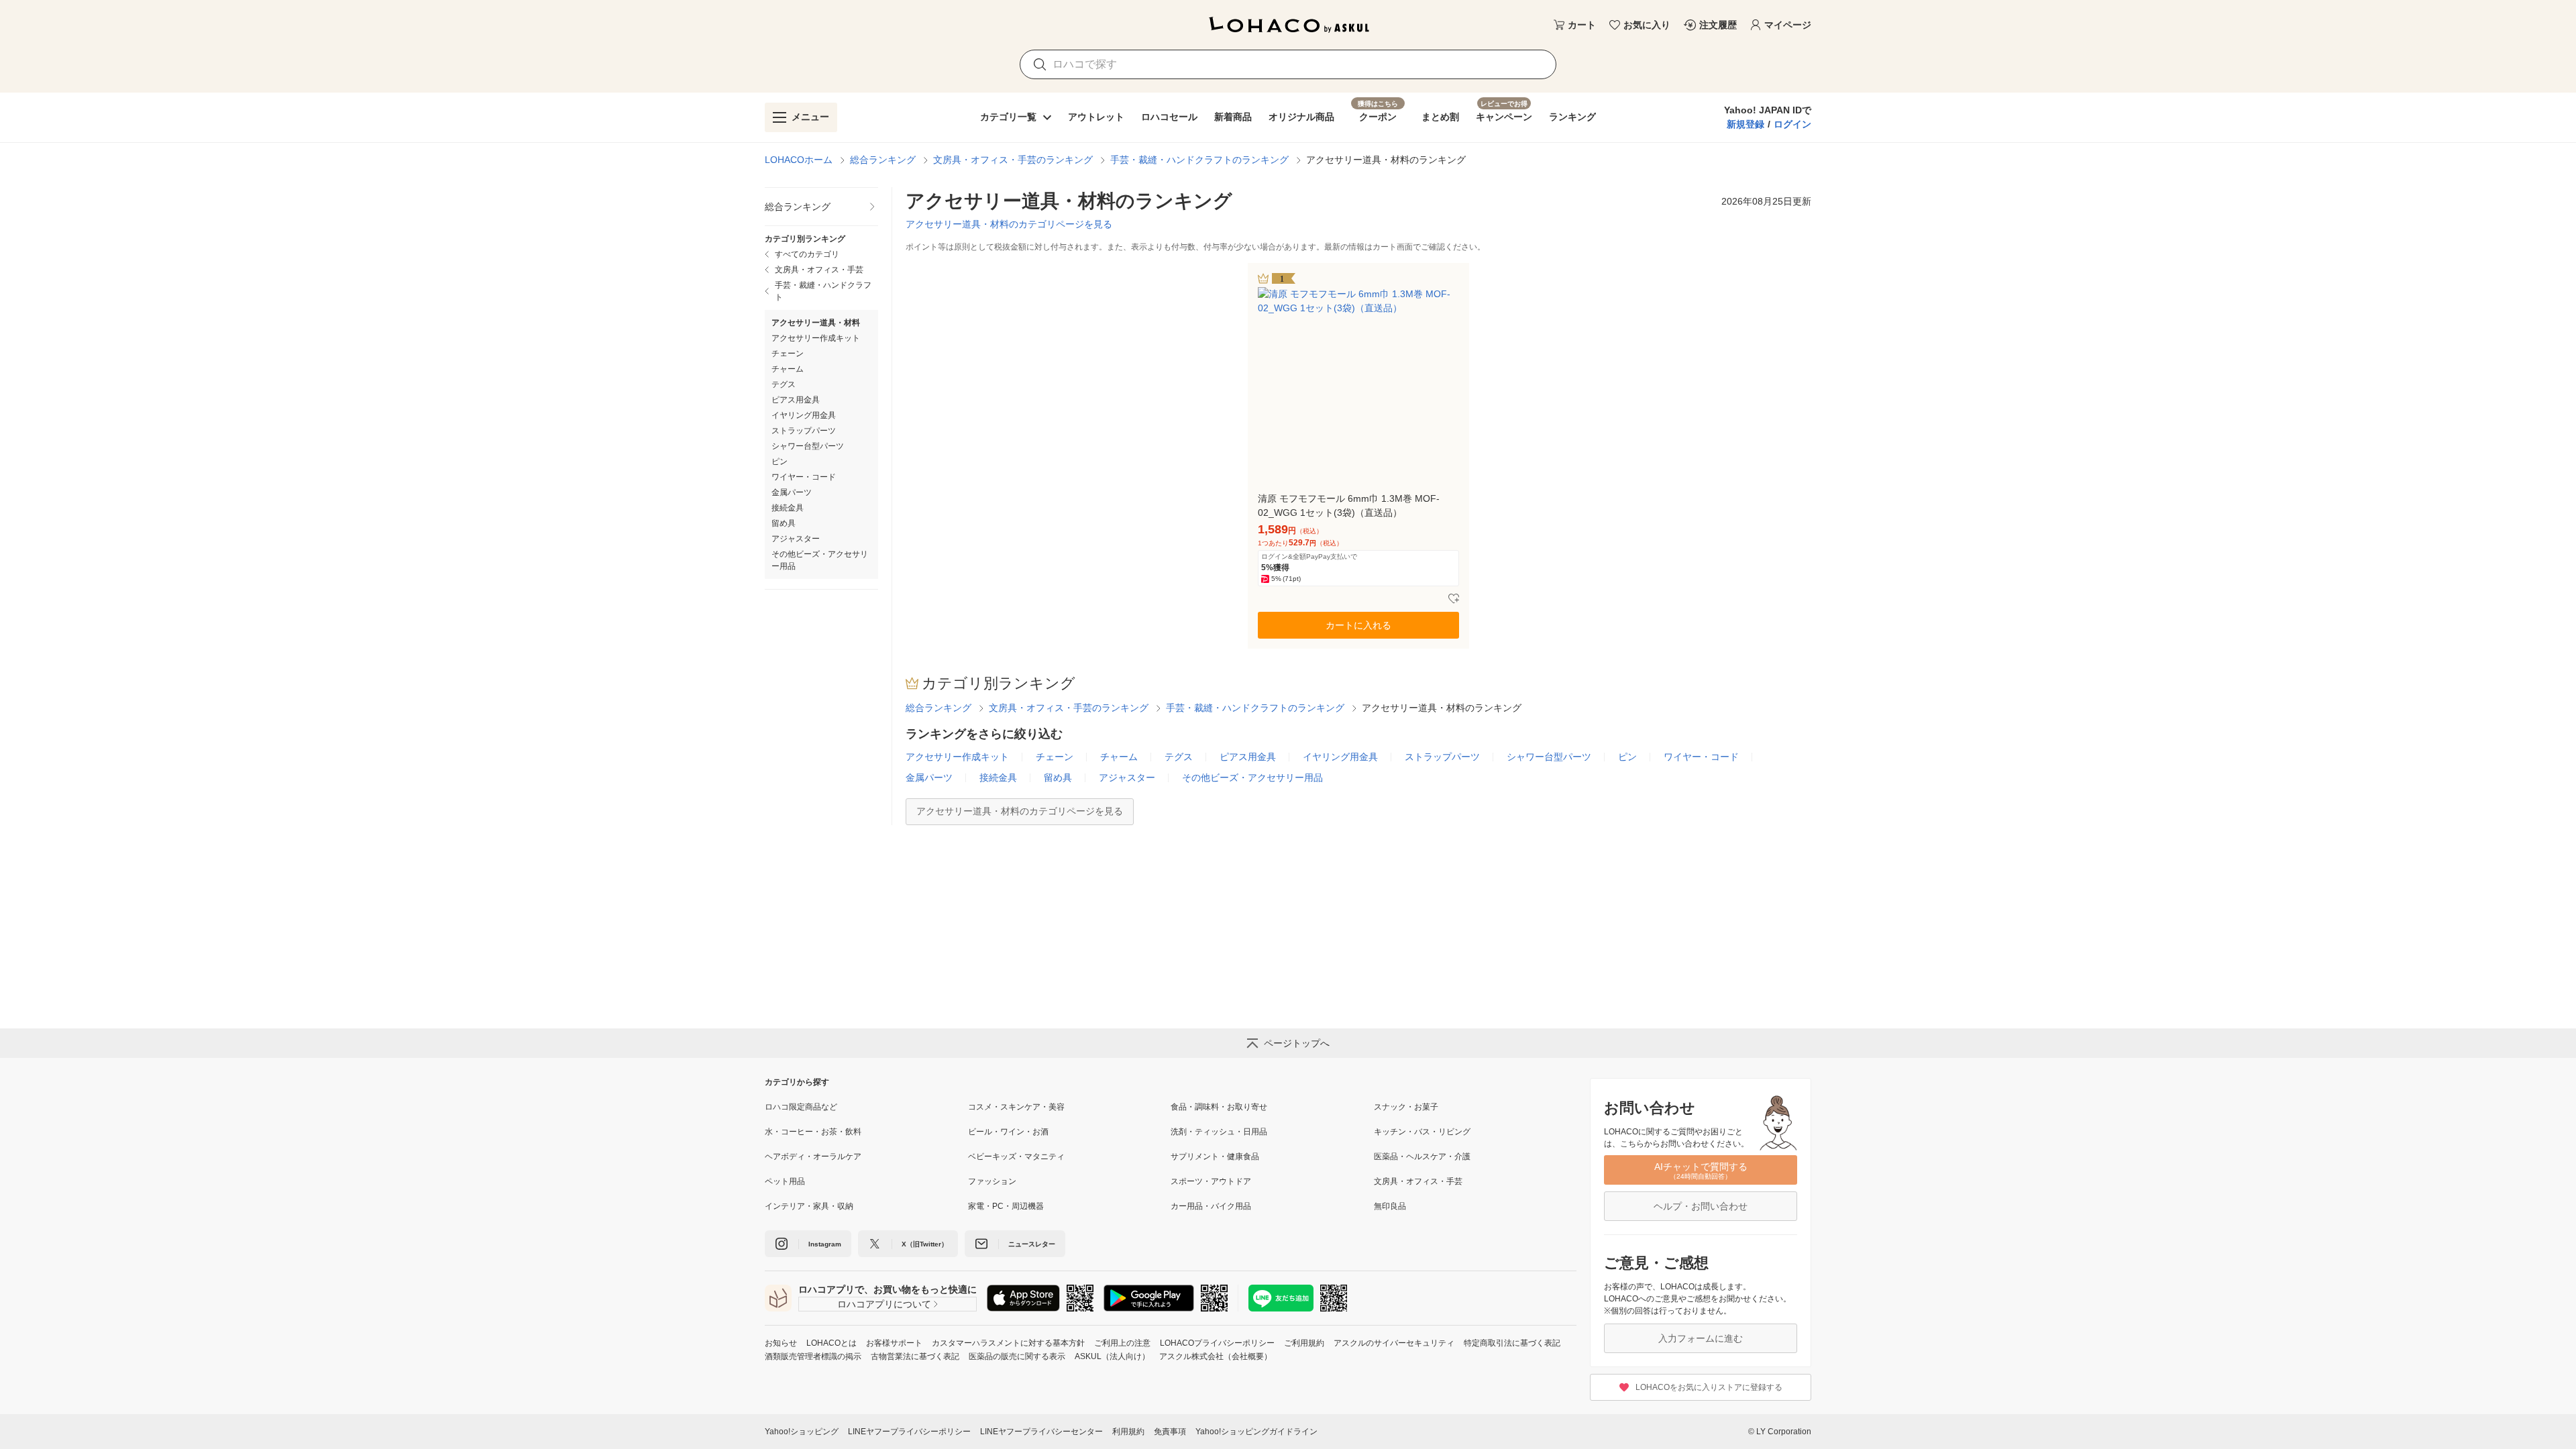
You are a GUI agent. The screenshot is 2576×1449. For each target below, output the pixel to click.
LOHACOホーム (799, 160)
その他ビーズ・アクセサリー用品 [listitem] (820, 560)
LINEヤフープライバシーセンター (1041, 1432)
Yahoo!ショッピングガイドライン (1256, 1432)
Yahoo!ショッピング (802, 1432)
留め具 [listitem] (784, 523)
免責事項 (1170, 1432)
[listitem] (821, 207)
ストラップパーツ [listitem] (804, 431)
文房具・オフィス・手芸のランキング (1013, 160)
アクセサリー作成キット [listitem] (816, 338)
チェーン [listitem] (788, 354)
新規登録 (1746, 124)
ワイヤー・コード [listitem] (804, 477)
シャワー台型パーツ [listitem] (808, 446)
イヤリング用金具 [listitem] (804, 415)
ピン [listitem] (780, 462)
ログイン (1792, 124)
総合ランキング (883, 160)
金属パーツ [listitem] (792, 492)
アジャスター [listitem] (796, 539)
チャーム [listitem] (788, 369)
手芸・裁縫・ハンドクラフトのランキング (1199, 160)
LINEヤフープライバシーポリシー (909, 1432)
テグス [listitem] (784, 384)
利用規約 (1128, 1432)
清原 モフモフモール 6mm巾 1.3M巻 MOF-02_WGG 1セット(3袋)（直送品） (1349, 505)
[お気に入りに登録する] (1454, 599)
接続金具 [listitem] (788, 508)
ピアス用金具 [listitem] (796, 400)
